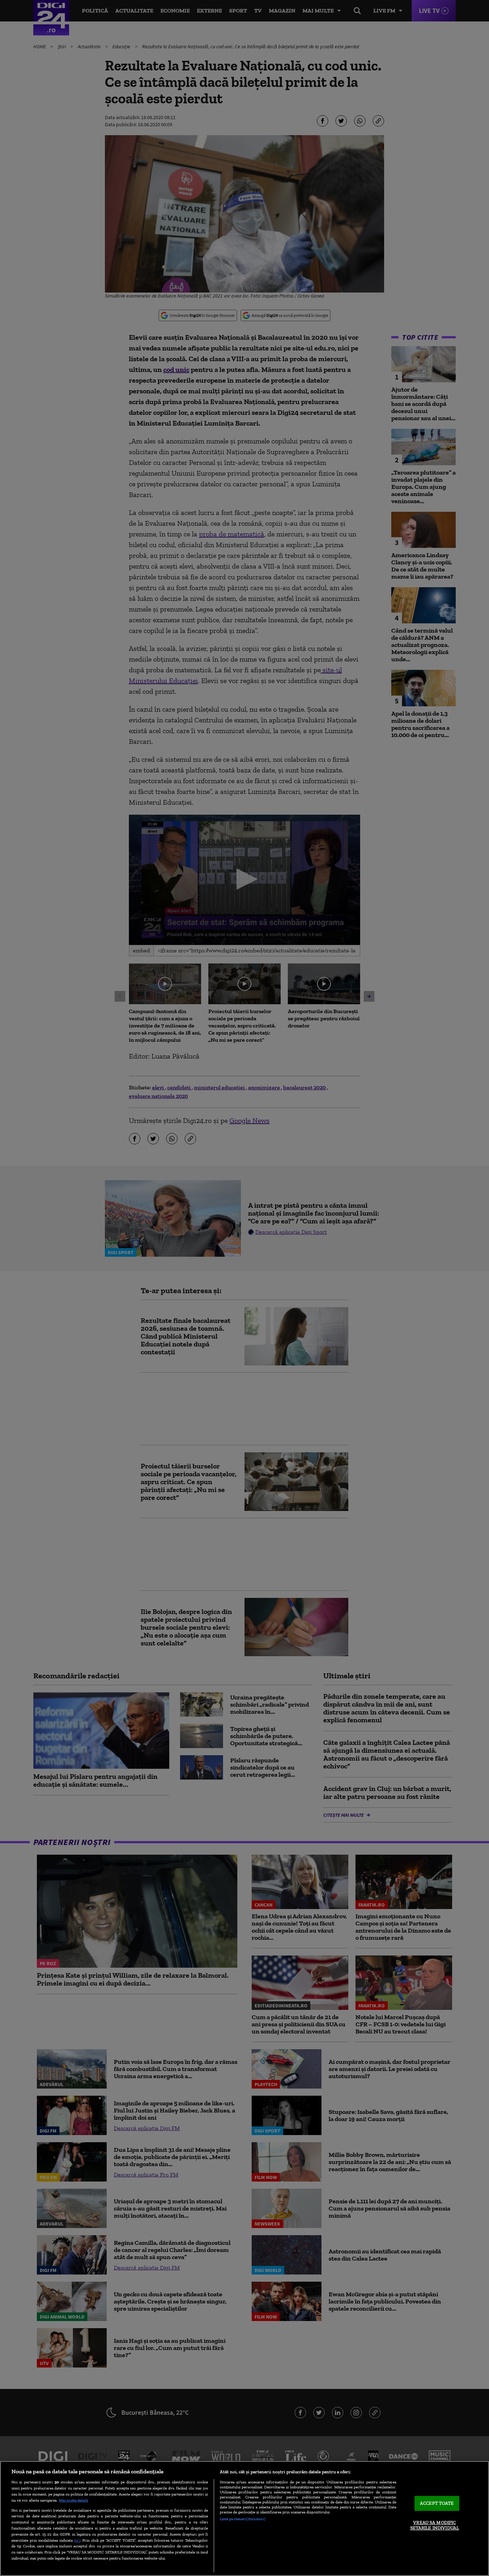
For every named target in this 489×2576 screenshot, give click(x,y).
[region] (245, 2518)
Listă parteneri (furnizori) (243, 2519)
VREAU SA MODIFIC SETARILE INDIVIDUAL (435, 2525)
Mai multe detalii (74, 2500)
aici (77, 2540)
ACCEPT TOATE (437, 2503)
